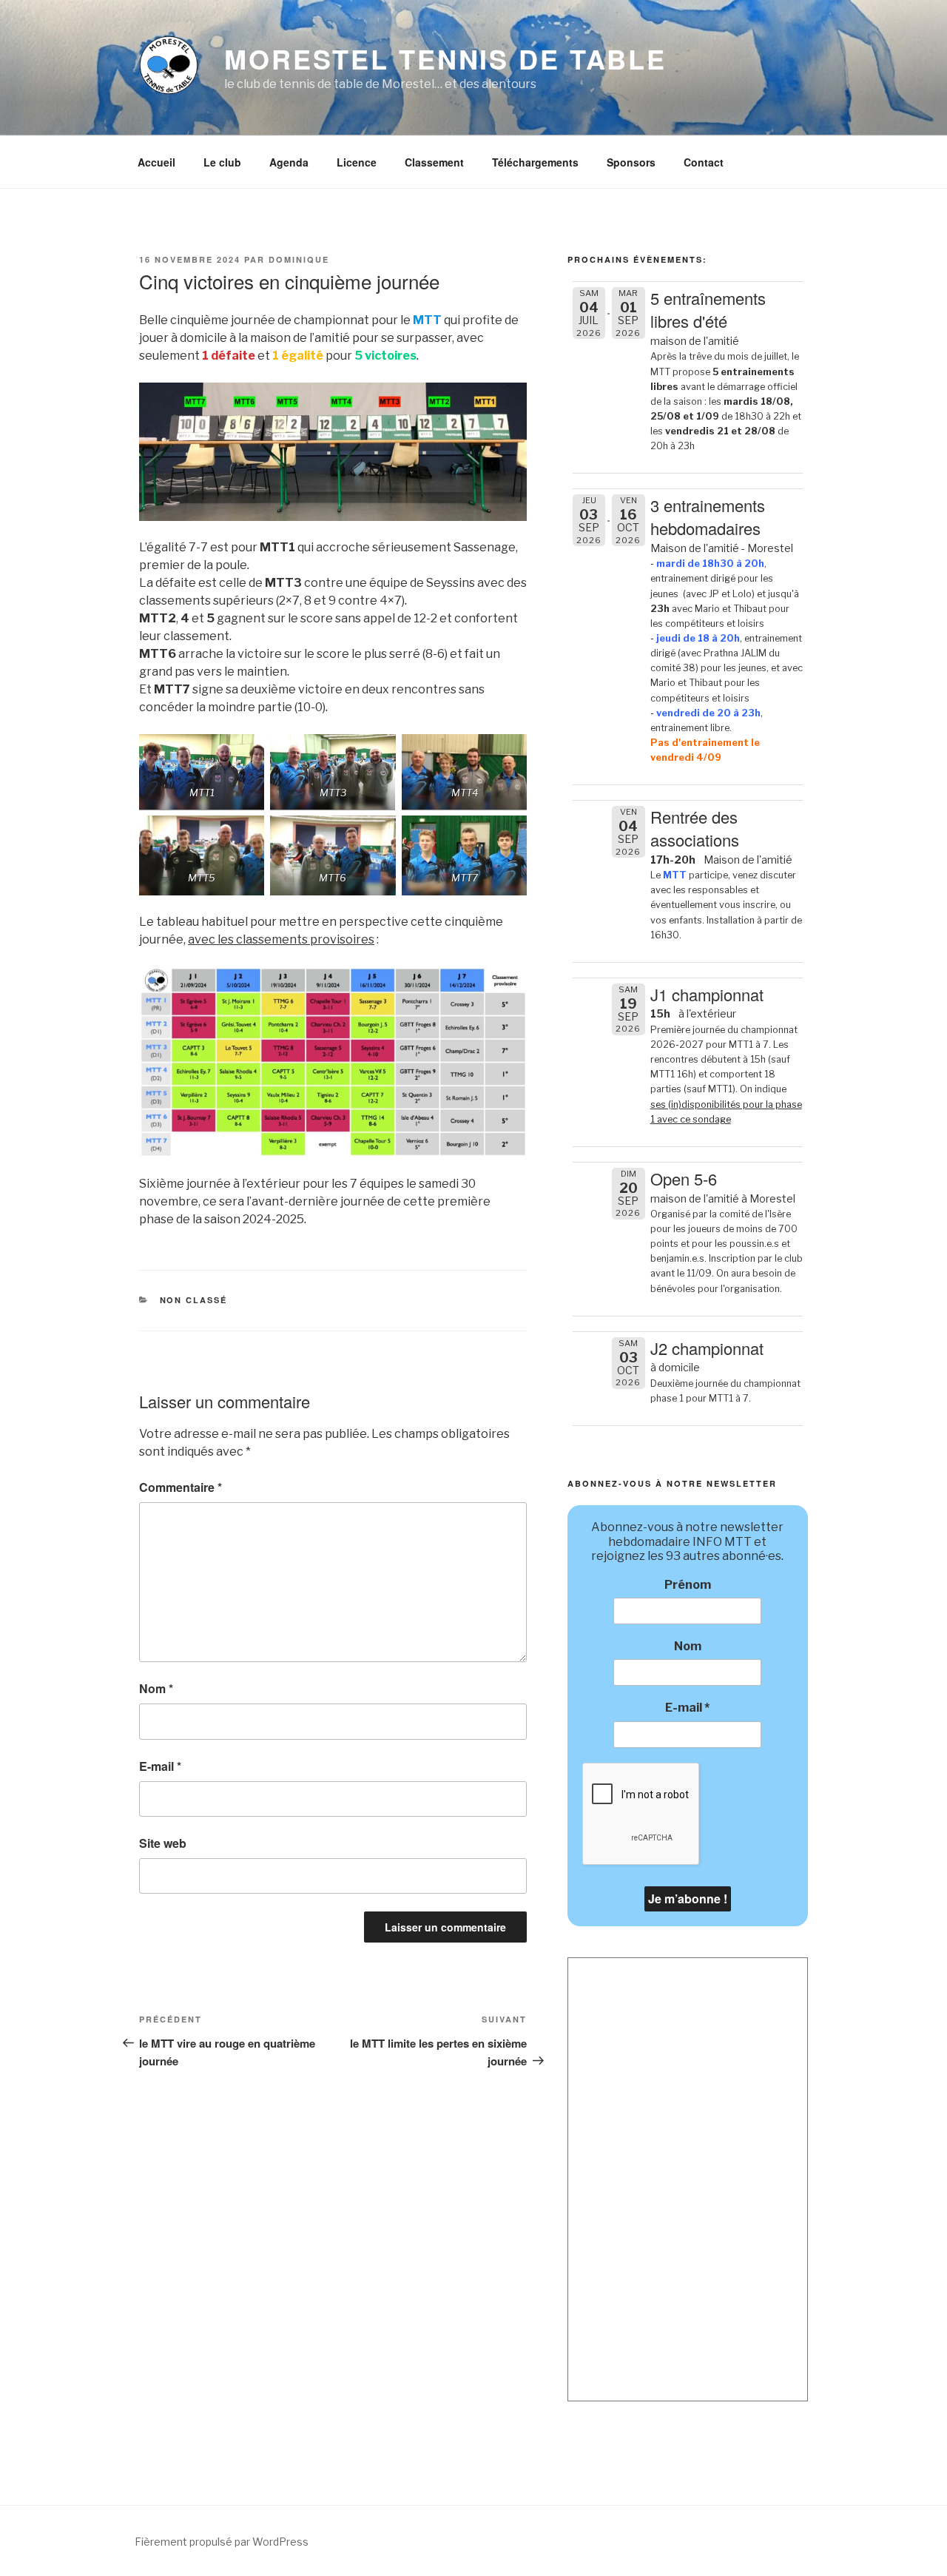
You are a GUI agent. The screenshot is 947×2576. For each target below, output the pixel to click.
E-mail (160, 1766)
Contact (704, 162)
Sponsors (631, 162)
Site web (163, 1843)
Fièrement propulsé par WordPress (222, 2542)
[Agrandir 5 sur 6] (377, 835)
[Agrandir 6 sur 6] (508, 835)
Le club (222, 162)
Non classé (194, 1300)
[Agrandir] (508, 986)
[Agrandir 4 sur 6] (245, 835)
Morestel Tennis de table (445, 58)
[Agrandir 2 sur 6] (377, 753)
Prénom (688, 1585)
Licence (357, 162)
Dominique (299, 259)
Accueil (156, 162)
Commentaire (181, 1487)
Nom (156, 1688)
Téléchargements (535, 162)
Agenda (289, 162)
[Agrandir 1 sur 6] (245, 753)
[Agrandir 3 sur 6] (508, 753)
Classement (434, 162)
